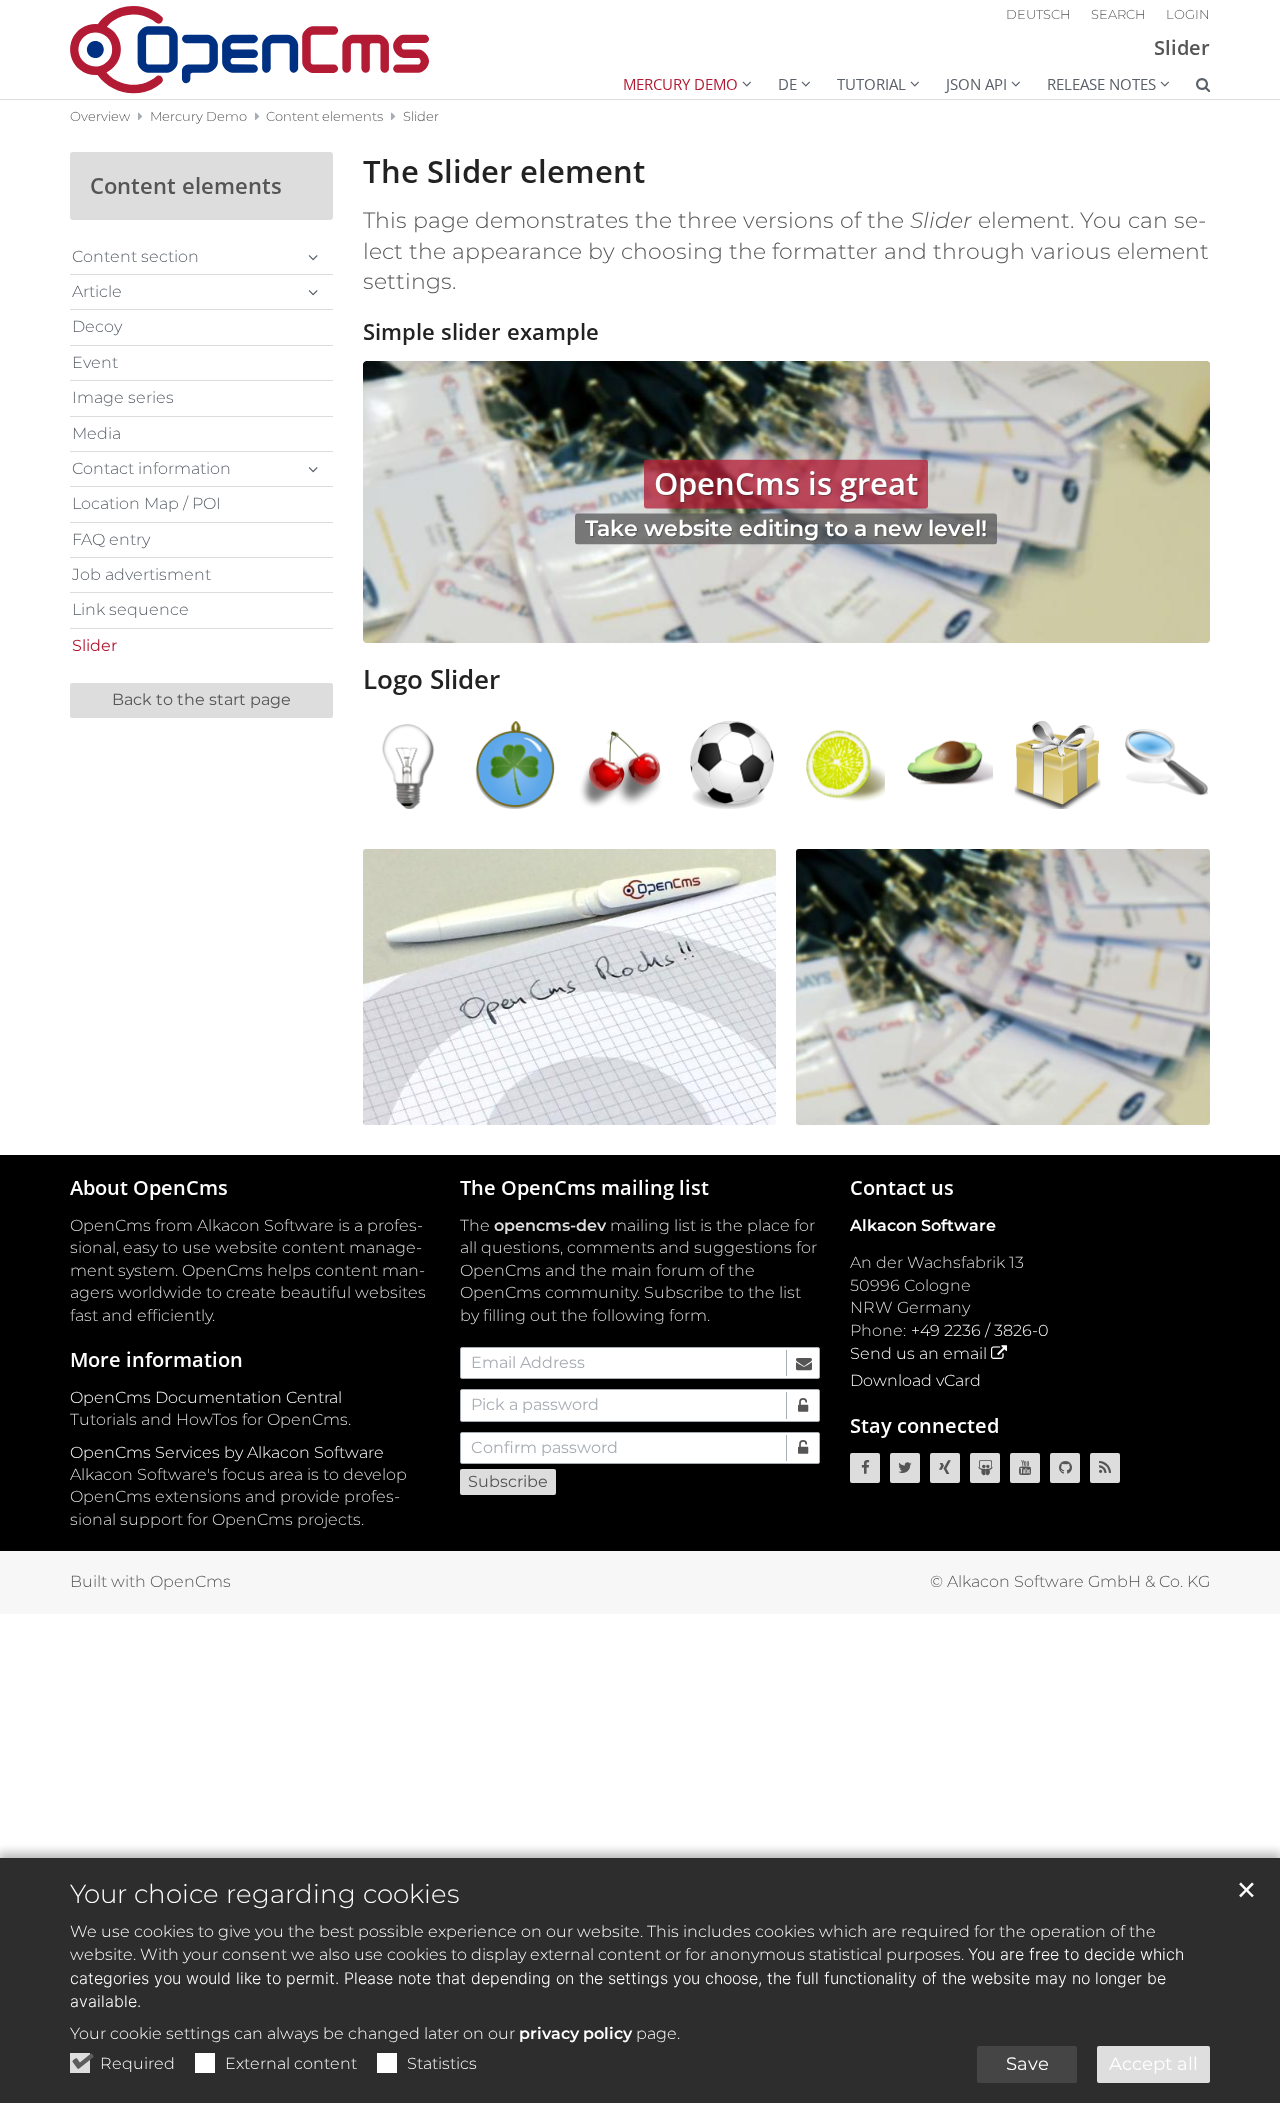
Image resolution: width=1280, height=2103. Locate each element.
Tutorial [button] (871, 84)
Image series (123, 397)
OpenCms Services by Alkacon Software (227, 1452)
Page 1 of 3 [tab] (751, 623)
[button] (1190, 86)
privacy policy (575, 2033)
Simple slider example (481, 332)
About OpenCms (149, 1187)
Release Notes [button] (1101, 84)
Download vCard (915, 1380)
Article (97, 291)
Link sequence (130, 609)
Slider (421, 116)
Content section (135, 256)
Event (95, 362)
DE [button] (787, 84)
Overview (100, 116)
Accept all (1153, 2064)
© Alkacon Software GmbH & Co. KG (1070, 1581)
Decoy (97, 326)
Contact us (902, 1187)
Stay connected (924, 1425)
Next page (1170, 502)
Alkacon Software (923, 1225)
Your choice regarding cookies (264, 1894)
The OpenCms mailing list (584, 1187)
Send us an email (918, 1353)
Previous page (403, 502)
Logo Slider (431, 679)
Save (1027, 2064)
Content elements (324, 116)
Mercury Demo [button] (680, 84)
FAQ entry (111, 539)
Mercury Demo (198, 116)
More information (156, 1359)
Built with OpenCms (150, 1581)
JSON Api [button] (976, 84)
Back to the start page (201, 699)
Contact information (151, 468)
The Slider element (504, 171)
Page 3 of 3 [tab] (821, 623)
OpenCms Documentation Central (206, 1397)
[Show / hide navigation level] (313, 257)
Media (96, 433)
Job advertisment (141, 574)
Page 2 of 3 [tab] (786, 623)
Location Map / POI (146, 503)
